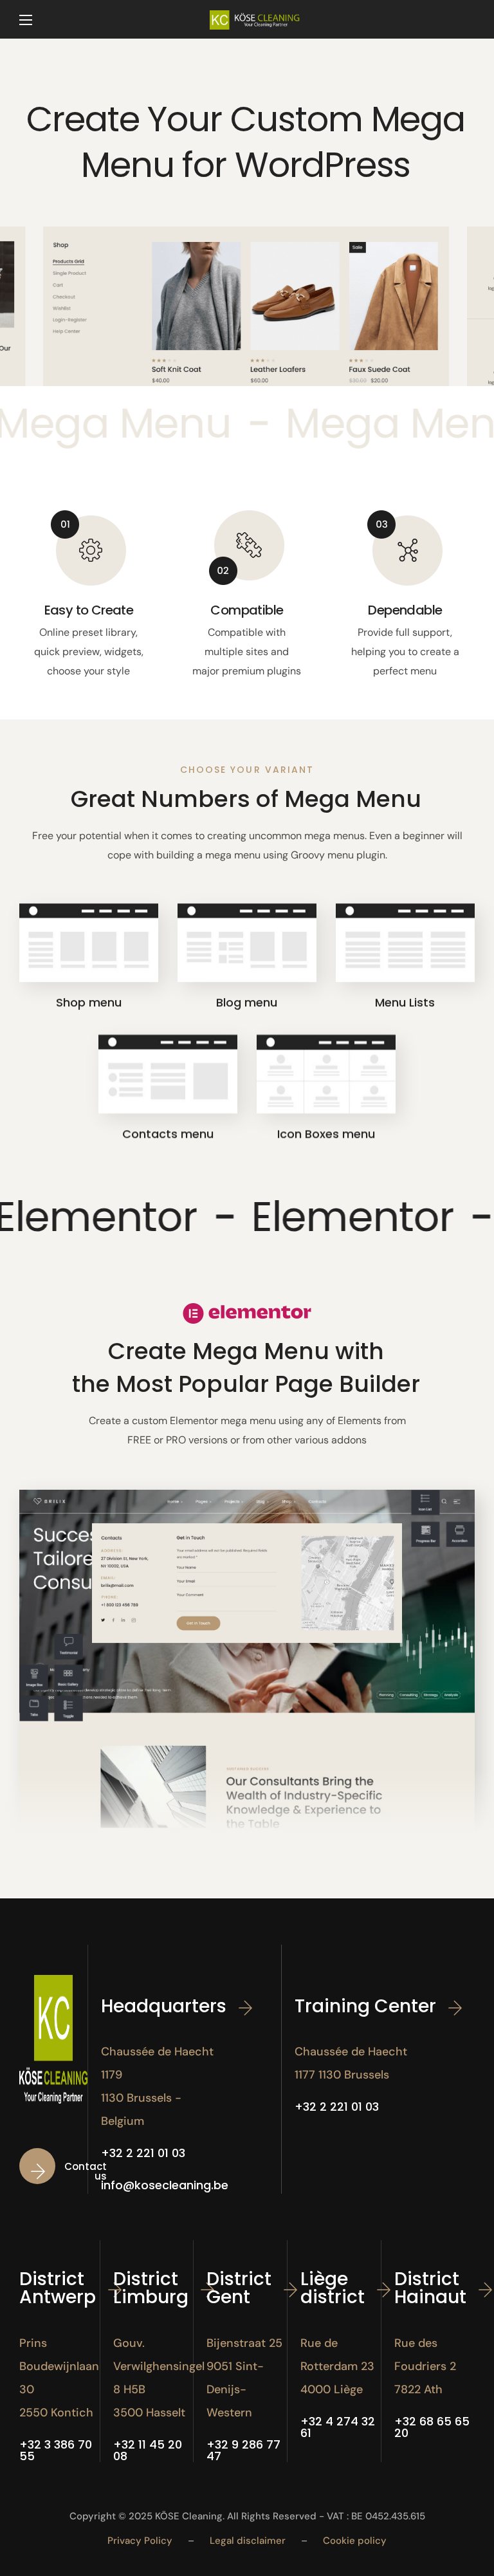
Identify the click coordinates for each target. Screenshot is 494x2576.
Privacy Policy (140, 2541)
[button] (70, 2171)
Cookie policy (355, 2541)
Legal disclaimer (248, 2541)
